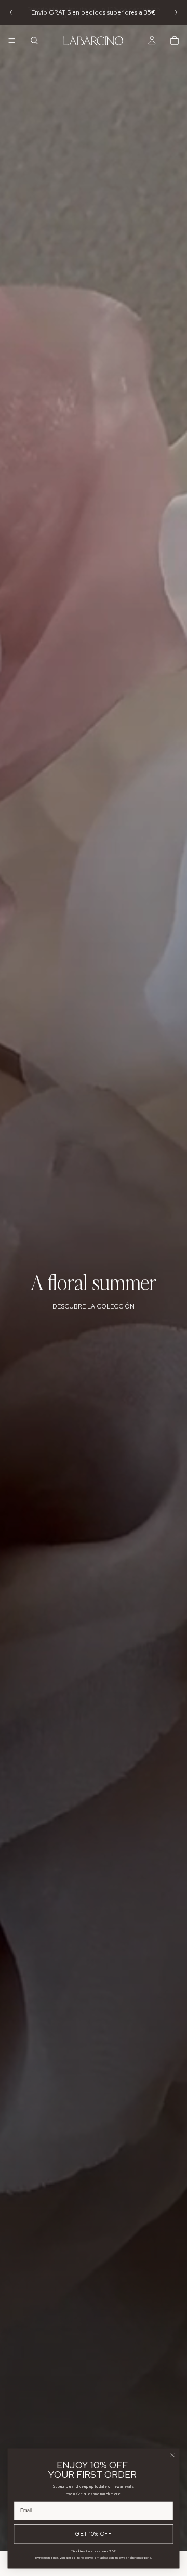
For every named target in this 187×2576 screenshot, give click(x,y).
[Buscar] (34, 41)
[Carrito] (175, 41)
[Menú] (12, 41)
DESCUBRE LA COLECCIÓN (94, 1306)
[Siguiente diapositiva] (176, 12)
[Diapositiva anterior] (11, 12)
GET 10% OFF (93, 2534)
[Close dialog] (173, 2455)
